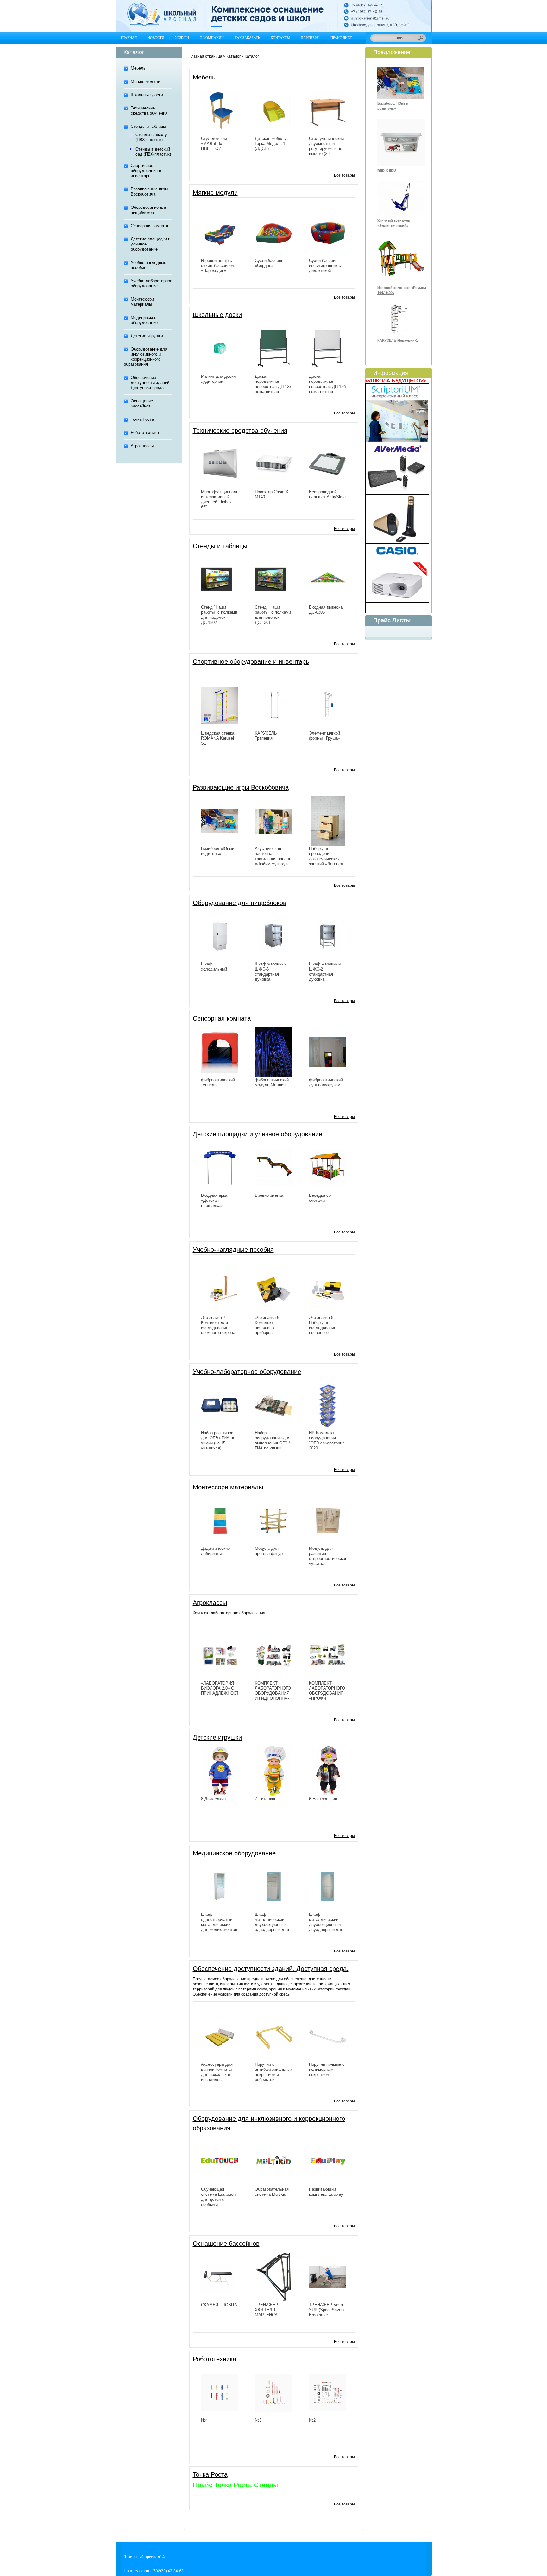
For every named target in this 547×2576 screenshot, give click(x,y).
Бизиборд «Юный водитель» (218, 851)
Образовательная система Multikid (272, 2192)
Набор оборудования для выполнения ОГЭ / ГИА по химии (273, 1440)
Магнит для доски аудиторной (218, 379)
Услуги (182, 38)
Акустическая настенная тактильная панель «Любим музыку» (273, 856)
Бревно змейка (269, 1195)
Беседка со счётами (320, 1198)
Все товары (344, 175)
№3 (258, 2420)
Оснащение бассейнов (142, 403)
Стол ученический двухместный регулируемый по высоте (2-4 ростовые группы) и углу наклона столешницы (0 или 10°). (328, 156)
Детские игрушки (147, 336)
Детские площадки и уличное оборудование (151, 244)
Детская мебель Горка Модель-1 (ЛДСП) (270, 143)
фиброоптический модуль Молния (272, 1082)
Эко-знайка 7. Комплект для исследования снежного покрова (218, 1325)
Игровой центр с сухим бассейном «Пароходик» (218, 266)
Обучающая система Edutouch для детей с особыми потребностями (218, 2199)
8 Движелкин (213, 1799)
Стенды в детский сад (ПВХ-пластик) (153, 152)
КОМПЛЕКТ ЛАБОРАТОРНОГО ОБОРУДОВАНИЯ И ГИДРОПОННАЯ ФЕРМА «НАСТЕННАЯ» (273, 1696)
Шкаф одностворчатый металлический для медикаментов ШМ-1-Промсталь (219, 1924)
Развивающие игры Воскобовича (149, 192)
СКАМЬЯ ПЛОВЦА (219, 2305)
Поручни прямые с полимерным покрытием (327, 2069)
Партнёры (310, 38)
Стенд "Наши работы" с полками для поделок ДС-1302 (219, 615)
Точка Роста (142, 419)
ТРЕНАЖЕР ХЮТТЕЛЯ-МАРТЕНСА (267, 2310)
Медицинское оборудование (144, 320)
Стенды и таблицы (148, 126)
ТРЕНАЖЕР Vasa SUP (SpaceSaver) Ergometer (326, 2310)
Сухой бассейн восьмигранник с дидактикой (325, 266)
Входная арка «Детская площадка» (214, 1200)
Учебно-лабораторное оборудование (151, 283)
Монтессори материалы (142, 302)
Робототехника (145, 433)
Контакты (280, 38)
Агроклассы (142, 446)
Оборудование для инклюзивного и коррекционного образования (145, 357)
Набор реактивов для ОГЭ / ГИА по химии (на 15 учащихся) (218, 1440)
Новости (156, 38)
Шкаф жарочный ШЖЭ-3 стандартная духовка (271, 972)
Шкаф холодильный (214, 967)
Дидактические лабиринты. (215, 1551)
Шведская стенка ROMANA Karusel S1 (218, 738)
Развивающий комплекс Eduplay (326, 2192)
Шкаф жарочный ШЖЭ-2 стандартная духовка (325, 972)
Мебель (138, 68)
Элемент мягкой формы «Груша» (324, 736)
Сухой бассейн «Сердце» (269, 263)
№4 (204, 2420)
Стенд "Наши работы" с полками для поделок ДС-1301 (273, 615)
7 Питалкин (266, 1799)
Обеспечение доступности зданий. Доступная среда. (151, 383)
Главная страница (206, 56)
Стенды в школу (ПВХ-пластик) (151, 137)
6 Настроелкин (323, 1799)
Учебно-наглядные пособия (148, 265)
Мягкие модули (145, 81)
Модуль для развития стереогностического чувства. (329, 1556)
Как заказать (247, 38)
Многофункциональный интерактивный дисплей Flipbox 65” (223, 499)
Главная (129, 38)
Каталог (233, 56)
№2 (312, 2420)
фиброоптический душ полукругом (326, 1082)
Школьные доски (147, 95)
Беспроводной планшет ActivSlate (327, 494)
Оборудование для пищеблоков (149, 210)
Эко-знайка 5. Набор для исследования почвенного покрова (323, 1328)
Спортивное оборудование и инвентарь (146, 171)
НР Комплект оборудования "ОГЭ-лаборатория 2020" (327, 1440)
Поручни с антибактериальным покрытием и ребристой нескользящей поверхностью (274, 2077)
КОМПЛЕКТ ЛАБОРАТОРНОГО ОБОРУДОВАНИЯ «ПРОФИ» (327, 1691)
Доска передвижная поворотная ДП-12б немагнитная (327, 384)
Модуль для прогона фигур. (269, 1551)
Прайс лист (341, 38)
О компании (212, 38)
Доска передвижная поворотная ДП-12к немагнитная (273, 384)
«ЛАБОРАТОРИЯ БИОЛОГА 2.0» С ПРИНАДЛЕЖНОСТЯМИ (225, 1688)
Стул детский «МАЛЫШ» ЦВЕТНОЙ (214, 143)
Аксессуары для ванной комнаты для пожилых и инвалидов (217, 2072)
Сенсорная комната (149, 226)
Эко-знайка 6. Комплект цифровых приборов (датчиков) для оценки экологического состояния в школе (273, 1335)
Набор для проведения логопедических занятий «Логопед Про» (326, 859)
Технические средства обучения (149, 111)
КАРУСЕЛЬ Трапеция (266, 736)
